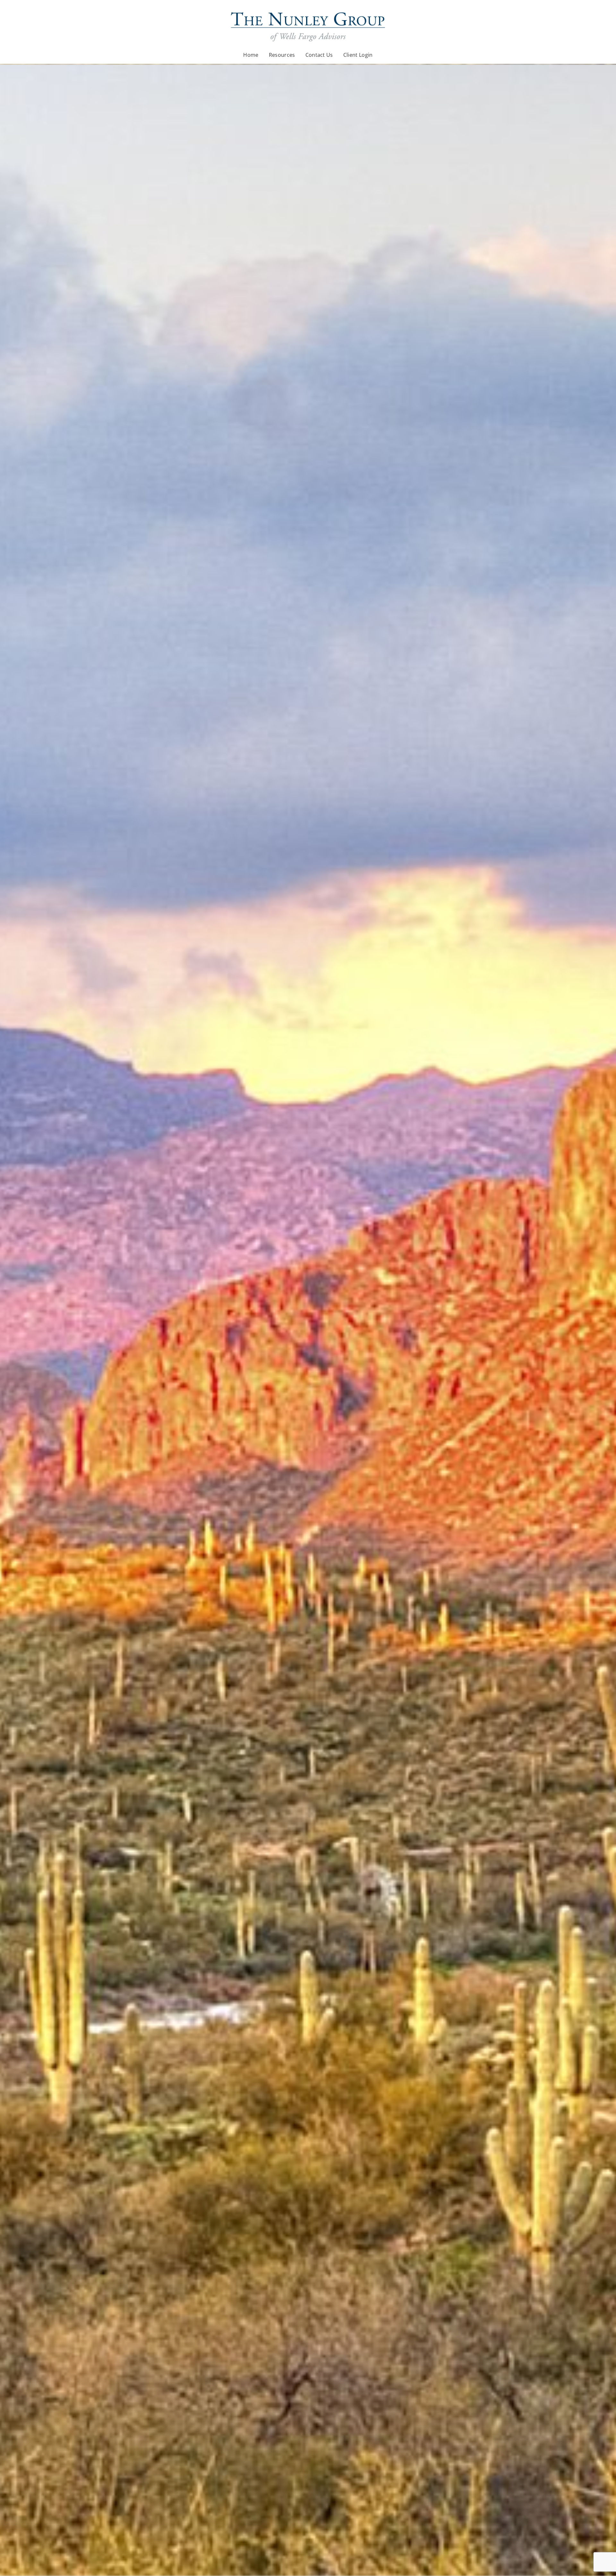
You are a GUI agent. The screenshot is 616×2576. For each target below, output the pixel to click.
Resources (282, 55)
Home (251, 55)
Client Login (358, 55)
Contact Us (319, 55)
